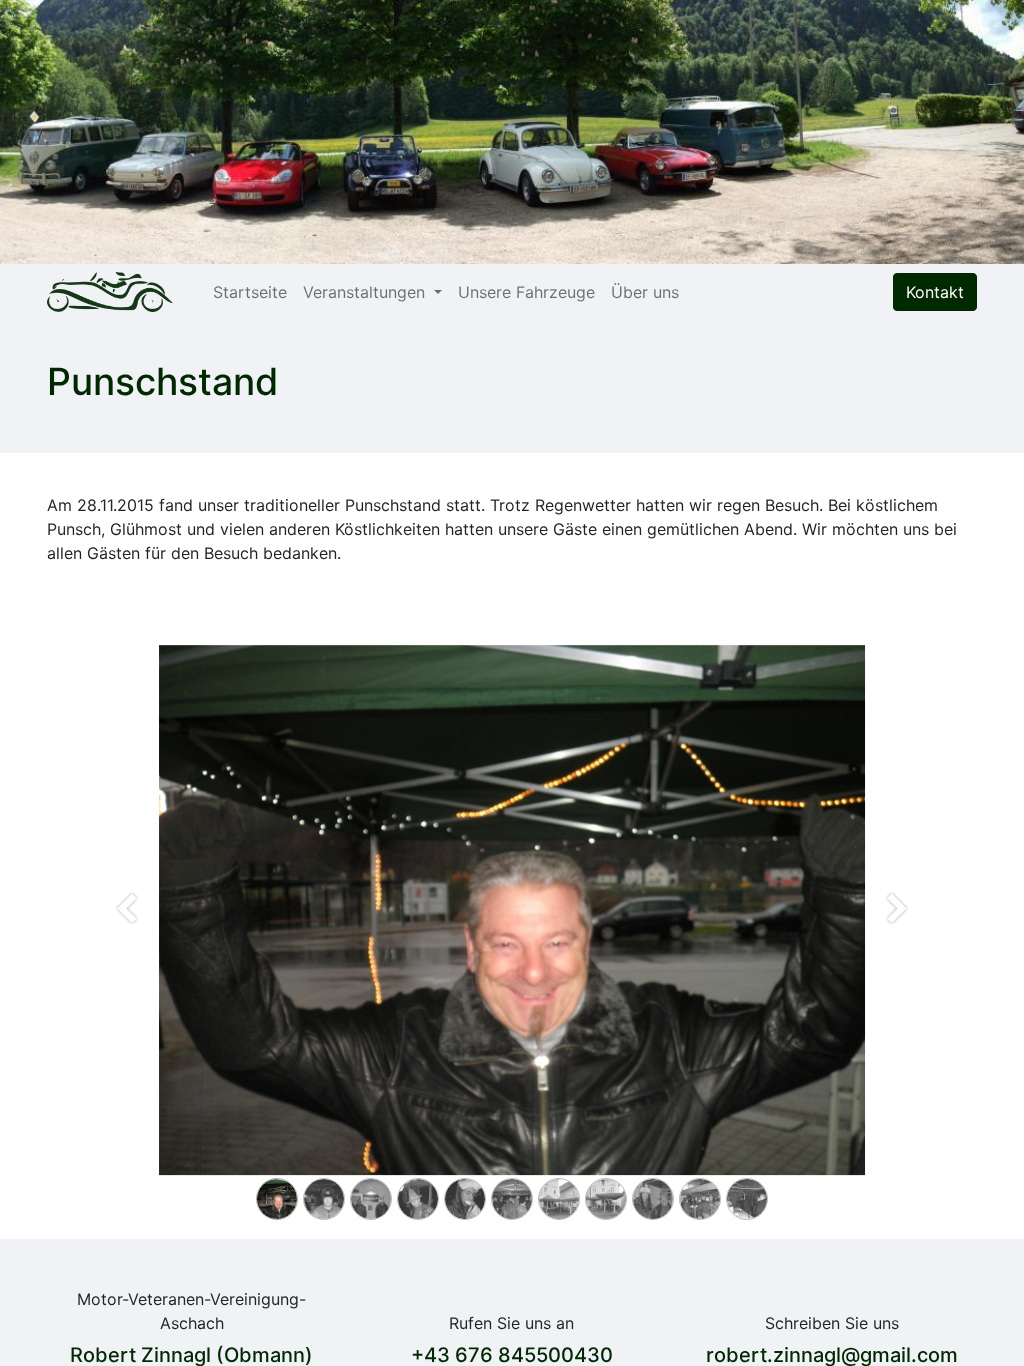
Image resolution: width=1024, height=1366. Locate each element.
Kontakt (935, 292)
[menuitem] (250, 292)
